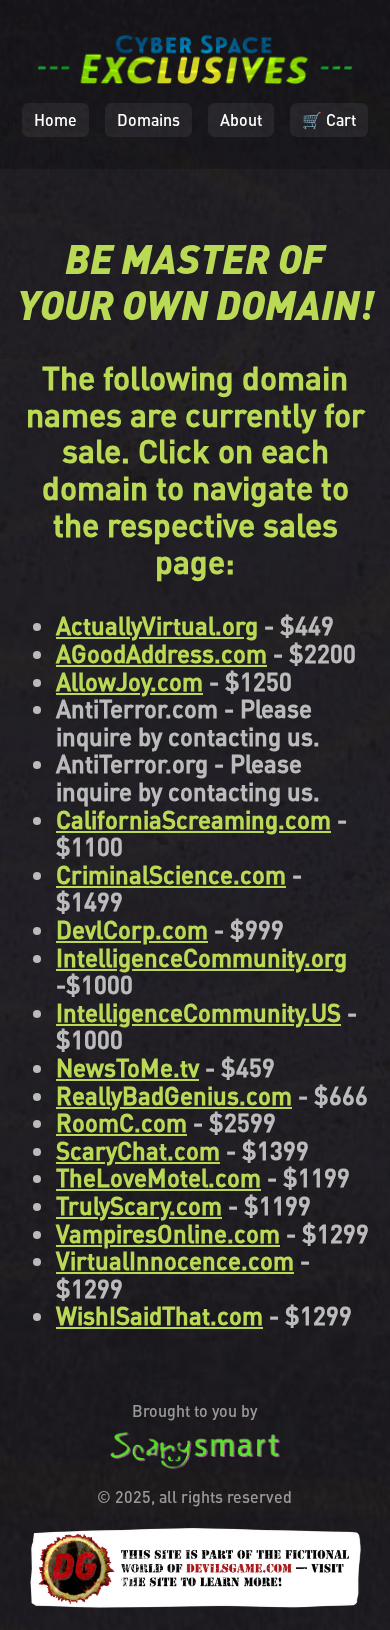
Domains (148, 119)
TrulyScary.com (139, 1205)
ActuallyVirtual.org (157, 625)
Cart (329, 119)
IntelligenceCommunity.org (201, 957)
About (241, 119)
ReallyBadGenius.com (174, 1095)
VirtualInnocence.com (175, 1260)
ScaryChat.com (138, 1150)
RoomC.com (121, 1122)
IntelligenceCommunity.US (198, 1012)
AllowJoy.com (129, 681)
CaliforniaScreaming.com (193, 819)
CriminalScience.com (171, 874)
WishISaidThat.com (159, 1315)
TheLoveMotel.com (158, 1177)
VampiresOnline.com (168, 1233)
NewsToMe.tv (127, 1067)
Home (55, 119)
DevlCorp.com (132, 929)
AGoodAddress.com (161, 653)
